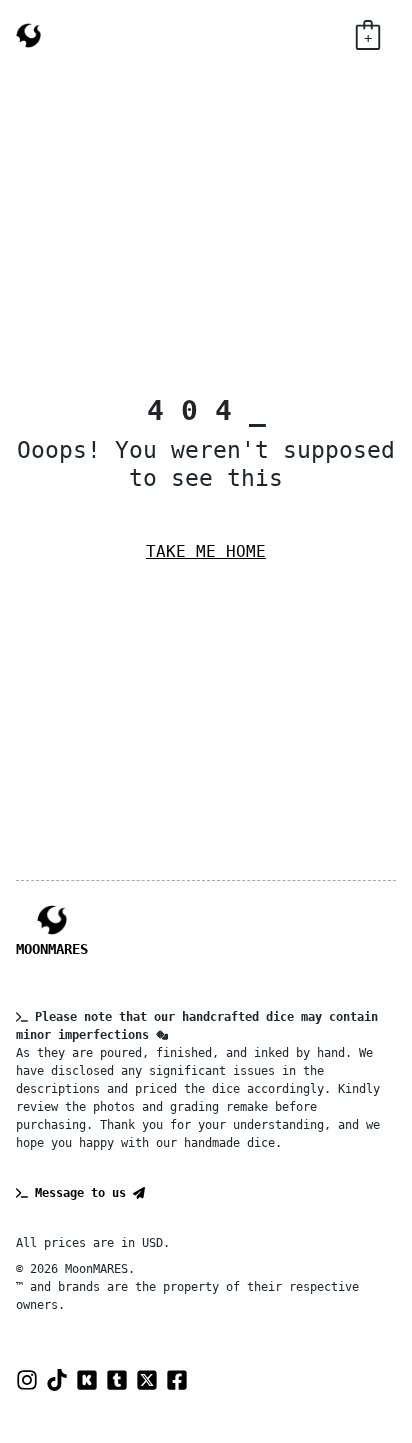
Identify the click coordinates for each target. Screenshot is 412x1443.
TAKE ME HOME (206, 551)
